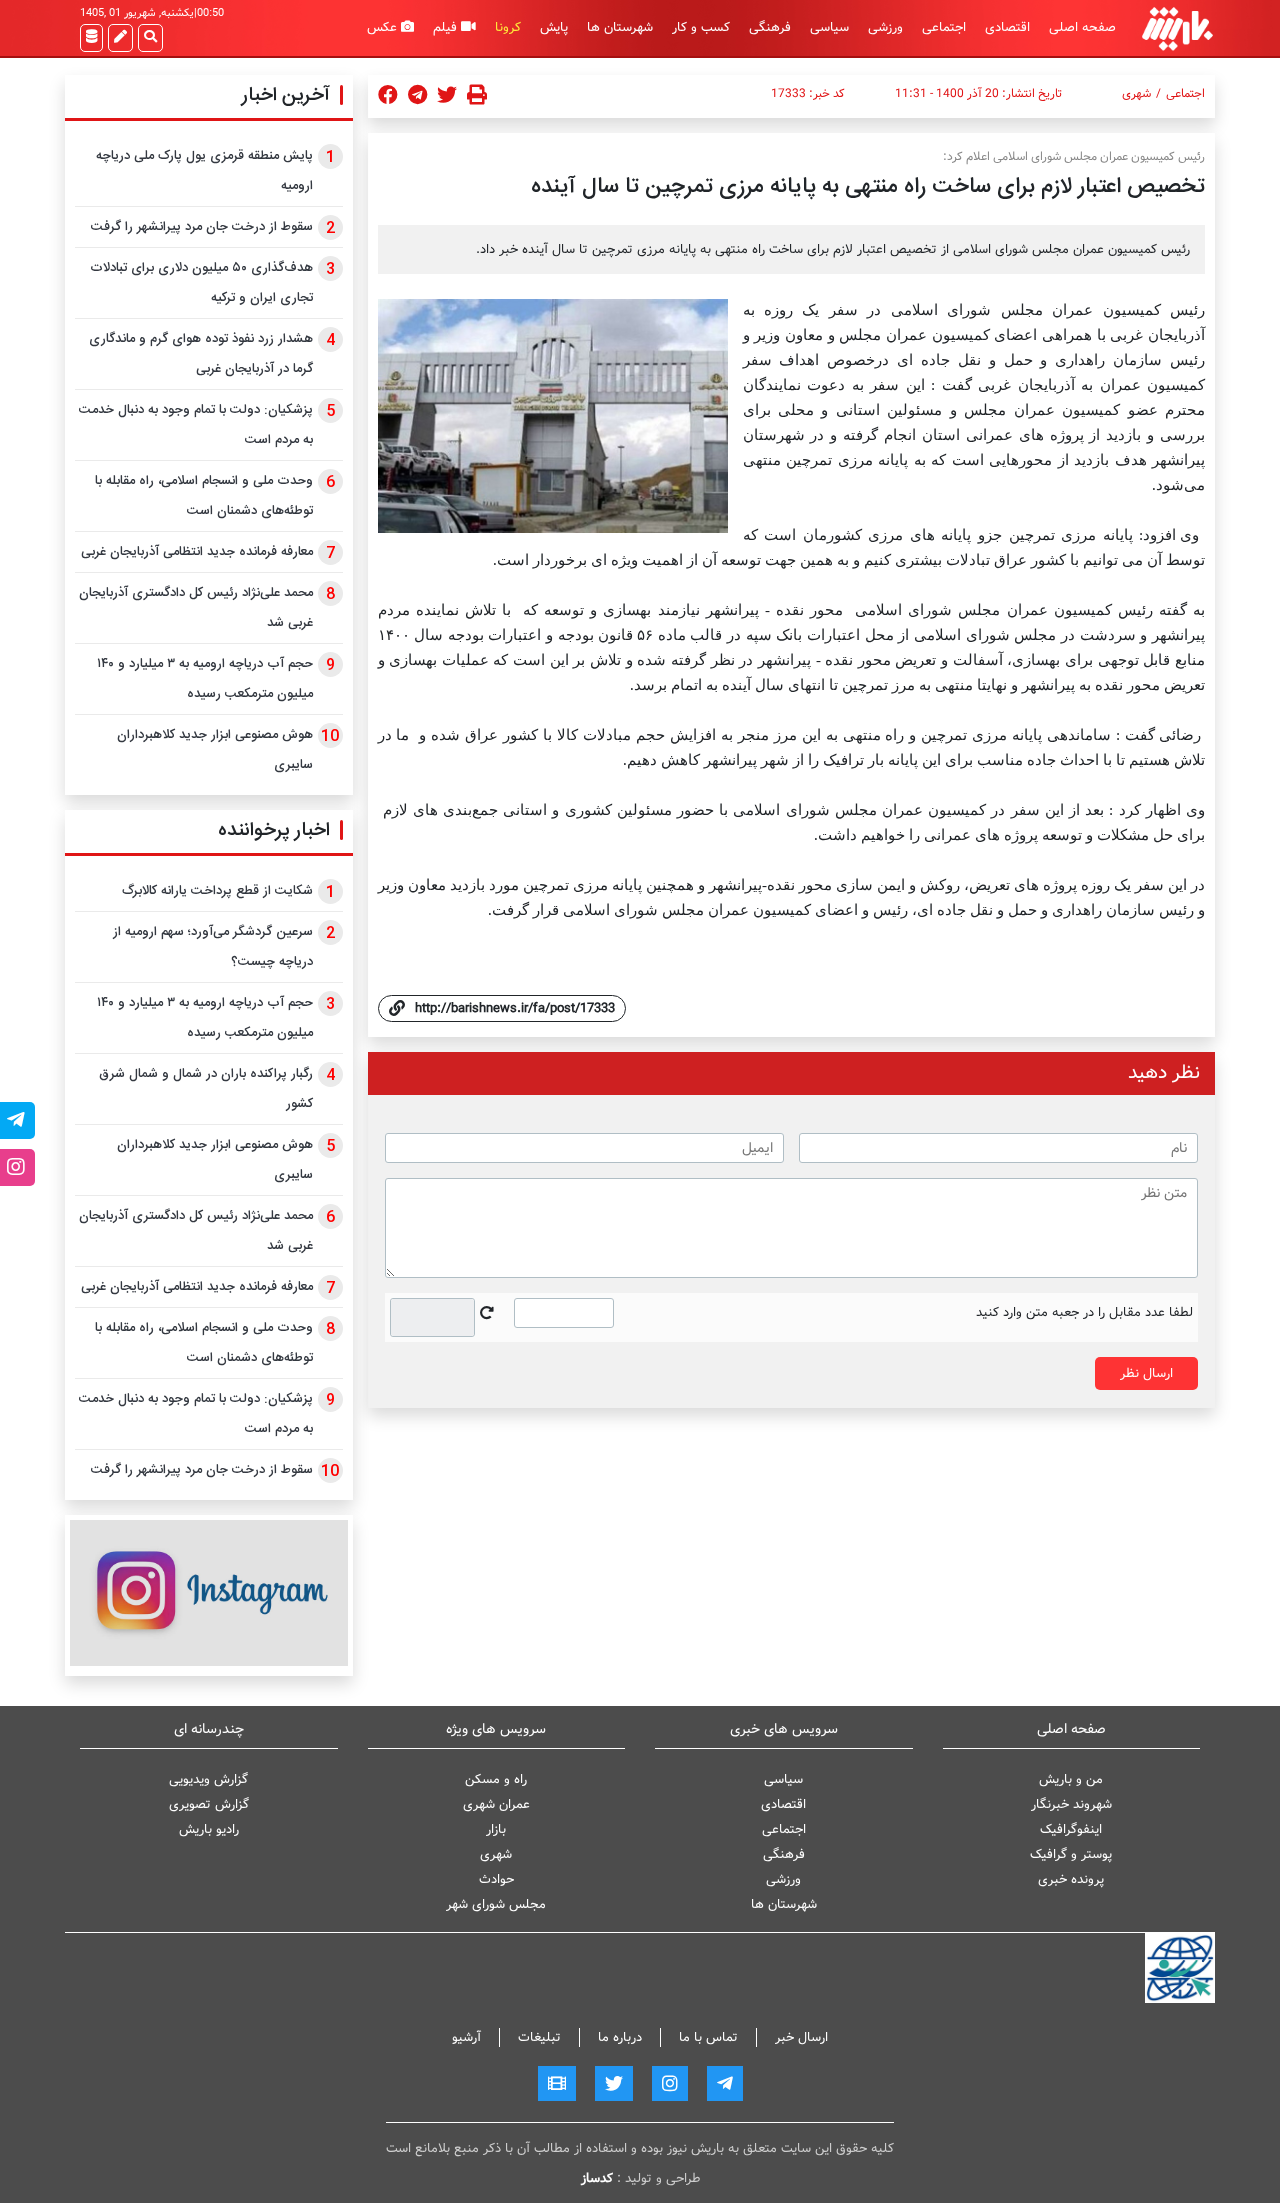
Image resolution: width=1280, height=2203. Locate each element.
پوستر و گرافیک (1071, 1854)
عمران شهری (496, 1804)
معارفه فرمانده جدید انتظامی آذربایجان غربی (197, 552)
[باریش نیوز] (1177, 28)
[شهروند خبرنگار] (120, 38)
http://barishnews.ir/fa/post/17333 (515, 1008)
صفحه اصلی (1082, 27)
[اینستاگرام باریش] (209, 1592)
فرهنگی (770, 27)
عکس (384, 27)
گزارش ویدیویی (208, 1779)
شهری (1136, 94)
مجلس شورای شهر (496, 1904)
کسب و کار (701, 27)
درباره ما (620, 2037)
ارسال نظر (1146, 1373)
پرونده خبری (1071, 1879)
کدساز (597, 2178)
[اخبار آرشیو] (91, 38)
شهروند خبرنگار (1071, 1804)
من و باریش (1071, 1779)
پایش (554, 27)
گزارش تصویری (209, 1804)
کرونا (508, 27)
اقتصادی (1007, 27)
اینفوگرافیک (1071, 1829)
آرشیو (466, 2037)
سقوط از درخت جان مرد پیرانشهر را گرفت (202, 227)
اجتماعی (944, 27)
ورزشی (885, 27)
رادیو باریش (209, 1829)
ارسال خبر (801, 2037)
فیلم (447, 27)
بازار (496, 1829)
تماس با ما (708, 2037)
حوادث (496, 1879)
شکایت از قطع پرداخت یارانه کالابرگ (217, 891)
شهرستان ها (620, 27)
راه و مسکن (496, 1779)
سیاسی (829, 27)
